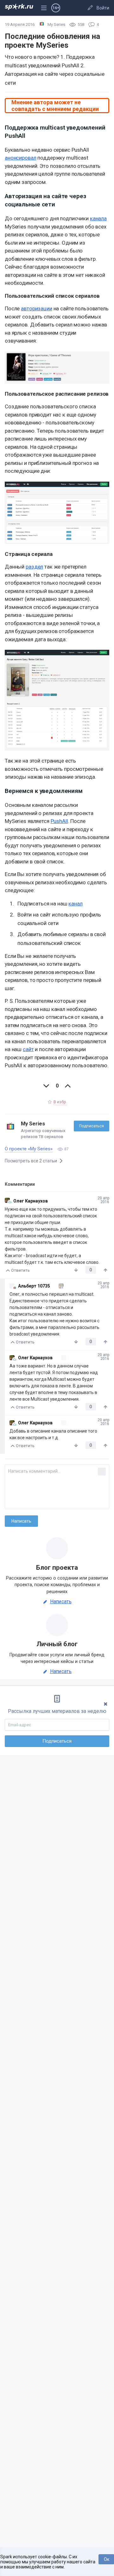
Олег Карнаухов (31, 1201)
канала (98, 218)
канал (75, 904)
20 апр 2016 (103, 1200)
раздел (34, 567)
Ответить (20, 1270)
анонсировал (21, 158)
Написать (61, 1602)
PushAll (59, 821)
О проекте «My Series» (29, 1149)
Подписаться (92, 1126)
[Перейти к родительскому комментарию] (58, 1286)
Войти (103, 8)
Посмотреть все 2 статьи (31, 1161)
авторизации (37, 308)
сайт (28, 1049)
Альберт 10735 (34, 1286)
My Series (33, 1124)
